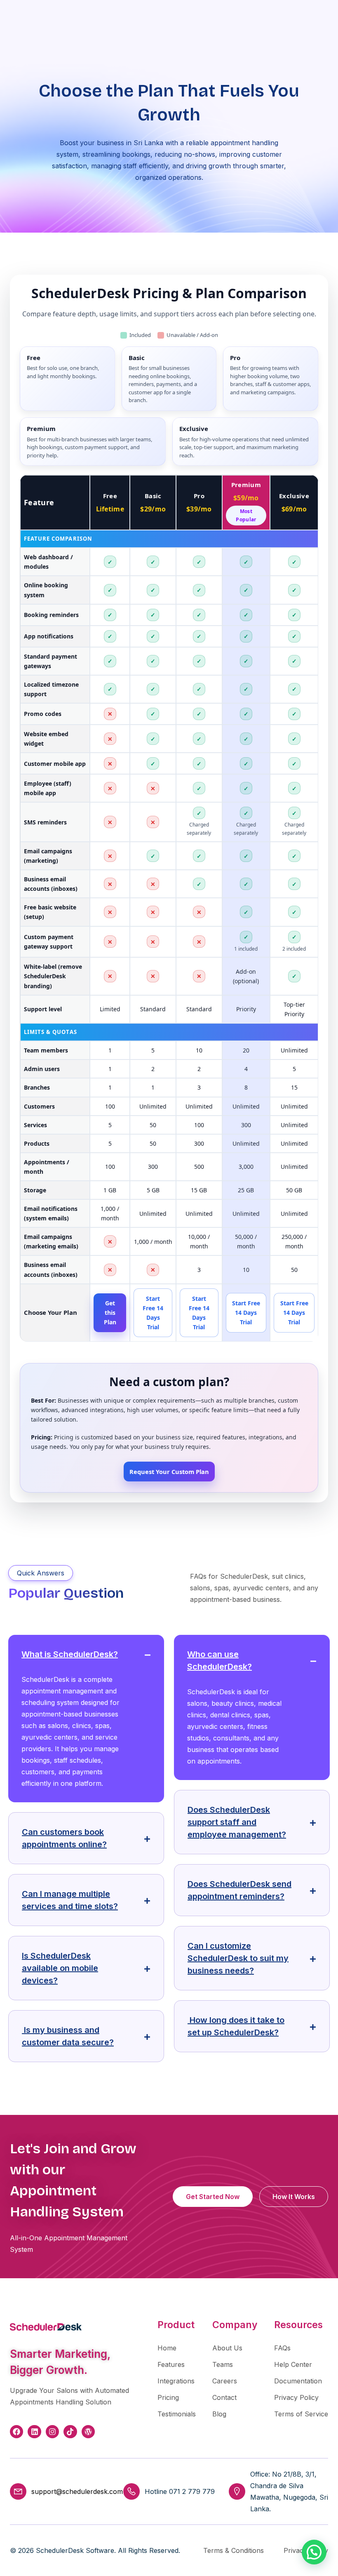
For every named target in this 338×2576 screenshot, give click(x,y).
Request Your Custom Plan (169, 1472)
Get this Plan (110, 1313)
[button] (314, 2552)
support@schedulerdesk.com (77, 2491)
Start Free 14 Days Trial (153, 1313)
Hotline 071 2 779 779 (180, 2491)
